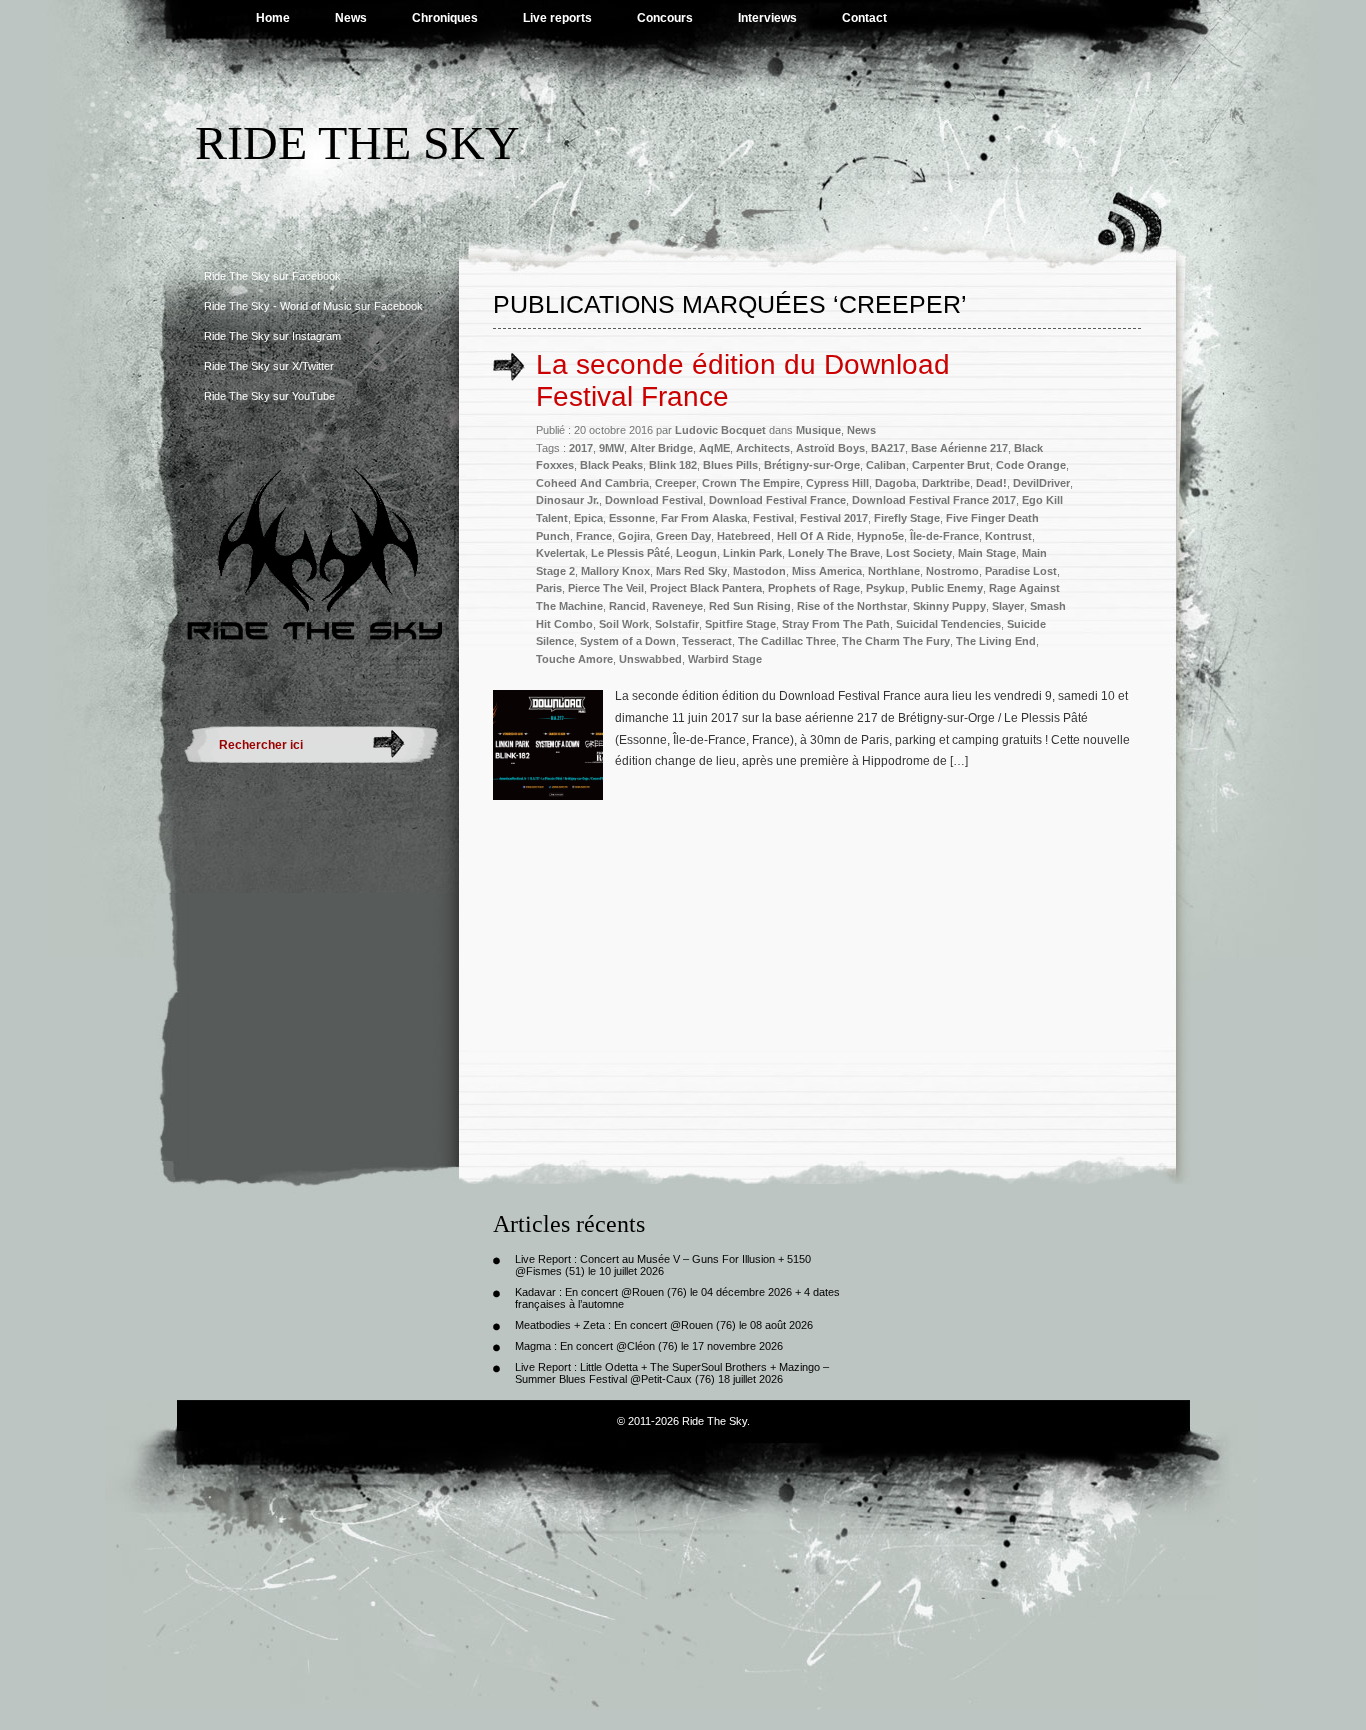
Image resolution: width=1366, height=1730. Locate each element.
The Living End (996, 641)
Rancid (627, 606)
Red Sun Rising (750, 606)
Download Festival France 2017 (934, 500)
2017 (581, 448)
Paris (549, 588)
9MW (611, 448)
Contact (864, 18)
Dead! (991, 483)
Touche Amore (574, 659)
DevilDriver (1041, 483)
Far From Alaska (704, 518)
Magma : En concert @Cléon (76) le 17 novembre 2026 (649, 1346)
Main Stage (987, 553)
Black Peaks (611, 465)
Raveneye (677, 606)
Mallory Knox (615, 571)
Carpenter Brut (951, 465)
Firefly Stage (907, 518)
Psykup (885, 588)
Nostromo (952, 571)
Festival (773, 518)
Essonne (632, 518)
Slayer (1008, 606)
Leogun (696, 553)
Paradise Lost (1021, 571)
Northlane (894, 571)
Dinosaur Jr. (567, 500)
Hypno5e (880, 536)
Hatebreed (744, 536)
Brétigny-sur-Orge (812, 465)
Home (273, 18)
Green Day (683, 536)
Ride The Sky (357, 142)
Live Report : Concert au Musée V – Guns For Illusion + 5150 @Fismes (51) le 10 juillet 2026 (663, 1265)
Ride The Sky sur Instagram (272, 336)
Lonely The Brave (834, 553)
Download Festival (654, 500)
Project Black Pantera (706, 588)
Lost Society (919, 553)
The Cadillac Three (787, 641)
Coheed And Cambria (592, 483)
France (594, 536)
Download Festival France (777, 500)
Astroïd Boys (830, 448)
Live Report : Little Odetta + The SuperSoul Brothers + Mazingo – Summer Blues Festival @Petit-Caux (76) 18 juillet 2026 (672, 1373)
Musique (818, 430)
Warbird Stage (725, 659)
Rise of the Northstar (852, 606)
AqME (714, 448)
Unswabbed (650, 659)
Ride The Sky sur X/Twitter (269, 366)
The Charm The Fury (896, 641)
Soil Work (624, 624)
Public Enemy (947, 588)
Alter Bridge (661, 448)
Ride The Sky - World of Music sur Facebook (313, 306)
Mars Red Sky (691, 571)
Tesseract (707, 641)
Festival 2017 (834, 518)
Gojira (634, 536)
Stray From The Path (836, 624)
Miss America (827, 571)
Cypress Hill (837, 483)
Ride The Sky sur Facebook (272, 276)
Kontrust (1008, 536)
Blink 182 (673, 465)
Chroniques (445, 18)
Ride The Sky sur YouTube (269, 396)
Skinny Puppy (949, 606)
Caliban (886, 465)
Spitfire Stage (740, 624)
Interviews (767, 18)
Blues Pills (730, 465)
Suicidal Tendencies (948, 624)
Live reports (557, 18)
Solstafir (677, 624)
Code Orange (1031, 465)
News (351, 18)
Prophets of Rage (814, 588)
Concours (665, 18)
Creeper (675, 483)
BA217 (888, 448)
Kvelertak (560, 553)
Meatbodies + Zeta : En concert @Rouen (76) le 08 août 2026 (664, 1325)
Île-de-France (944, 536)
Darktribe (946, 483)
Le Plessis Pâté (630, 553)
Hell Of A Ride (814, 536)
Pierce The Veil (606, 588)
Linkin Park (752, 553)
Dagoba (895, 483)
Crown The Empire (751, 483)
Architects (763, 448)
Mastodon (759, 571)
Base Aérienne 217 (959, 448)
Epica (588, 518)
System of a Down (628, 641)
